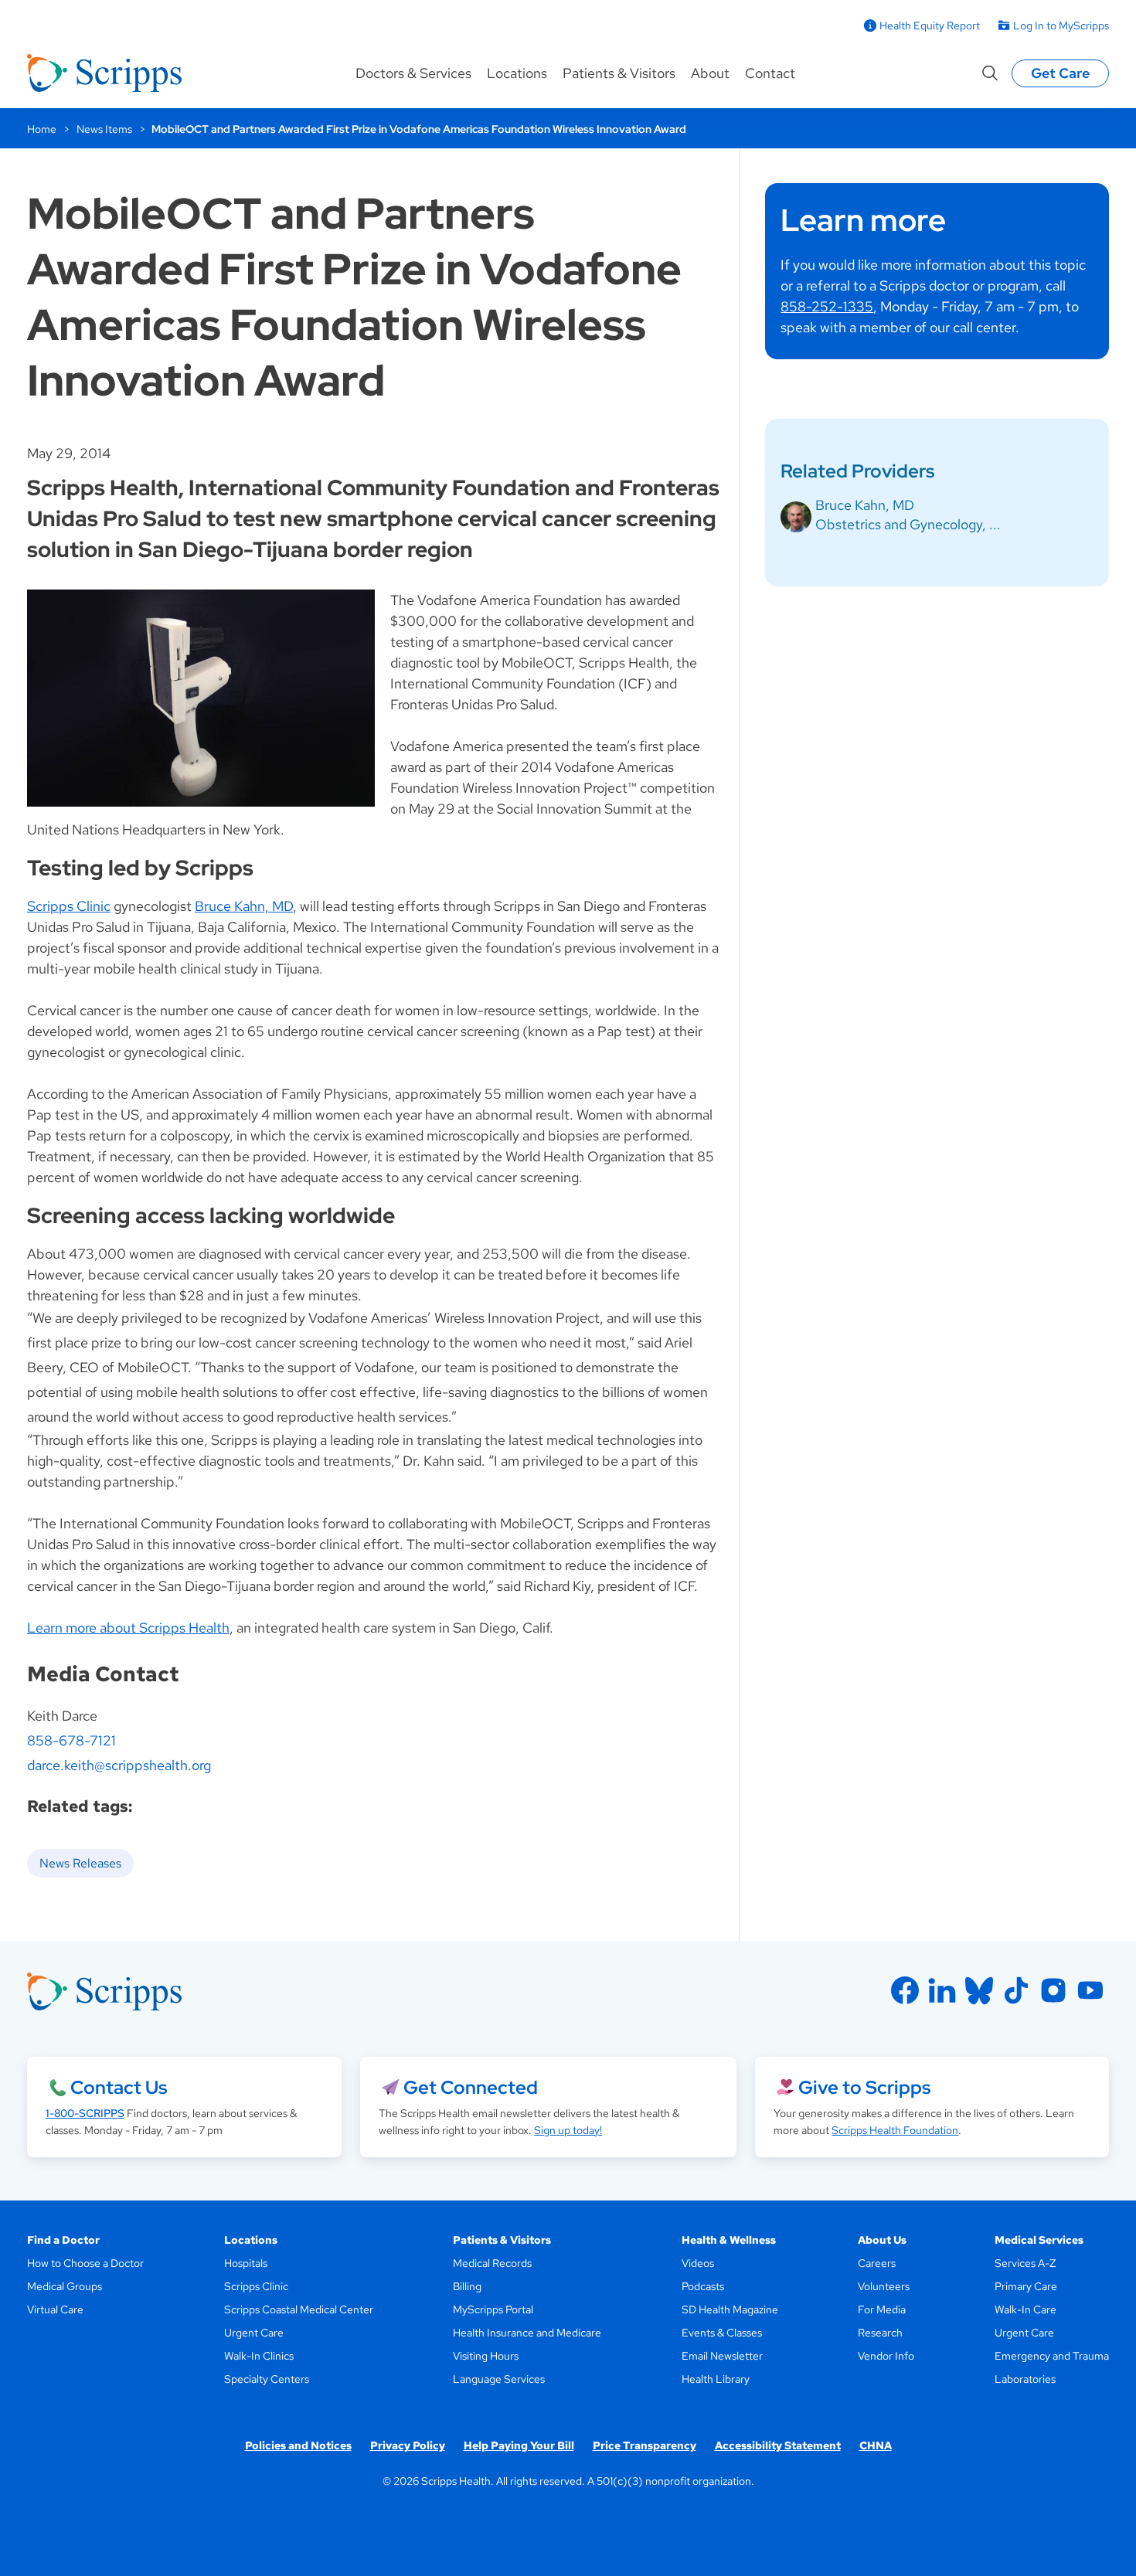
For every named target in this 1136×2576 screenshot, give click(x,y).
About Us (882, 2240)
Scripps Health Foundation (895, 2130)
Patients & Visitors (619, 73)
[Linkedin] (942, 1990)
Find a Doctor (63, 2240)
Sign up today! (568, 2130)
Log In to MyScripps (1061, 25)
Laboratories (1025, 2379)
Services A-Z (1025, 2263)
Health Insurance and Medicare (527, 2333)
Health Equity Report (930, 25)
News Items (104, 129)
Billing (467, 2286)
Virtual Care (55, 2309)
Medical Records (492, 2263)
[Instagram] (1053, 1990)
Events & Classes (722, 2333)
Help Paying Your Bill (519, 2445)
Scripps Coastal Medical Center (299, 2309)
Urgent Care (254, 2333)
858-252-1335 (827, 306)
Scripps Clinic (69, 906)
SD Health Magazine (730, 2309)
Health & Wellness (729, 2240)
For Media (882, 2309)
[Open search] (990, 73)
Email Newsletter (722, 2356)
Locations (517, 73)
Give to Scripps (864, 2087)
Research (880, 2333)
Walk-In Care (1025, 2309)
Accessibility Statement (778, 2445)
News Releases (80, 1863)
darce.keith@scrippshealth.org (119, 1765)
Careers (877, 2263)
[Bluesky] (979, 1990)
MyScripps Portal (493, 2309)
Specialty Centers (267, 2379)
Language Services (499, 2379)
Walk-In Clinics (259, 2356)
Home (42, 129)
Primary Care (1026, 2286)
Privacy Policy (408, 2445)
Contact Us (119, 2087)
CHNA (876, 2445)
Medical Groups (65, 2286)
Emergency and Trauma (1052, 2356)
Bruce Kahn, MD (244, 906)
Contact (770, 73)
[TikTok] (1016, 1990)
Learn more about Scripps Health (128, 1628)
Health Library (716, 2379)
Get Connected (471, 2087)
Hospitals (246, 2263)
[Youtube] (1090, 1990)
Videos (698, 2263)
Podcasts (703, 2286)
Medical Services (1039, 2240)
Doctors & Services (413, 73)
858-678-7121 (71, 1740)
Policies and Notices (298, 2445)
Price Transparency (645, 2445)
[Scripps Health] (104, 73)
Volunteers (884, 2286)
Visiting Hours (486, 2356)
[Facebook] (905, 1990)
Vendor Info (886, 2356)
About (710, 73)
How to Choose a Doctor (85, 2263)
